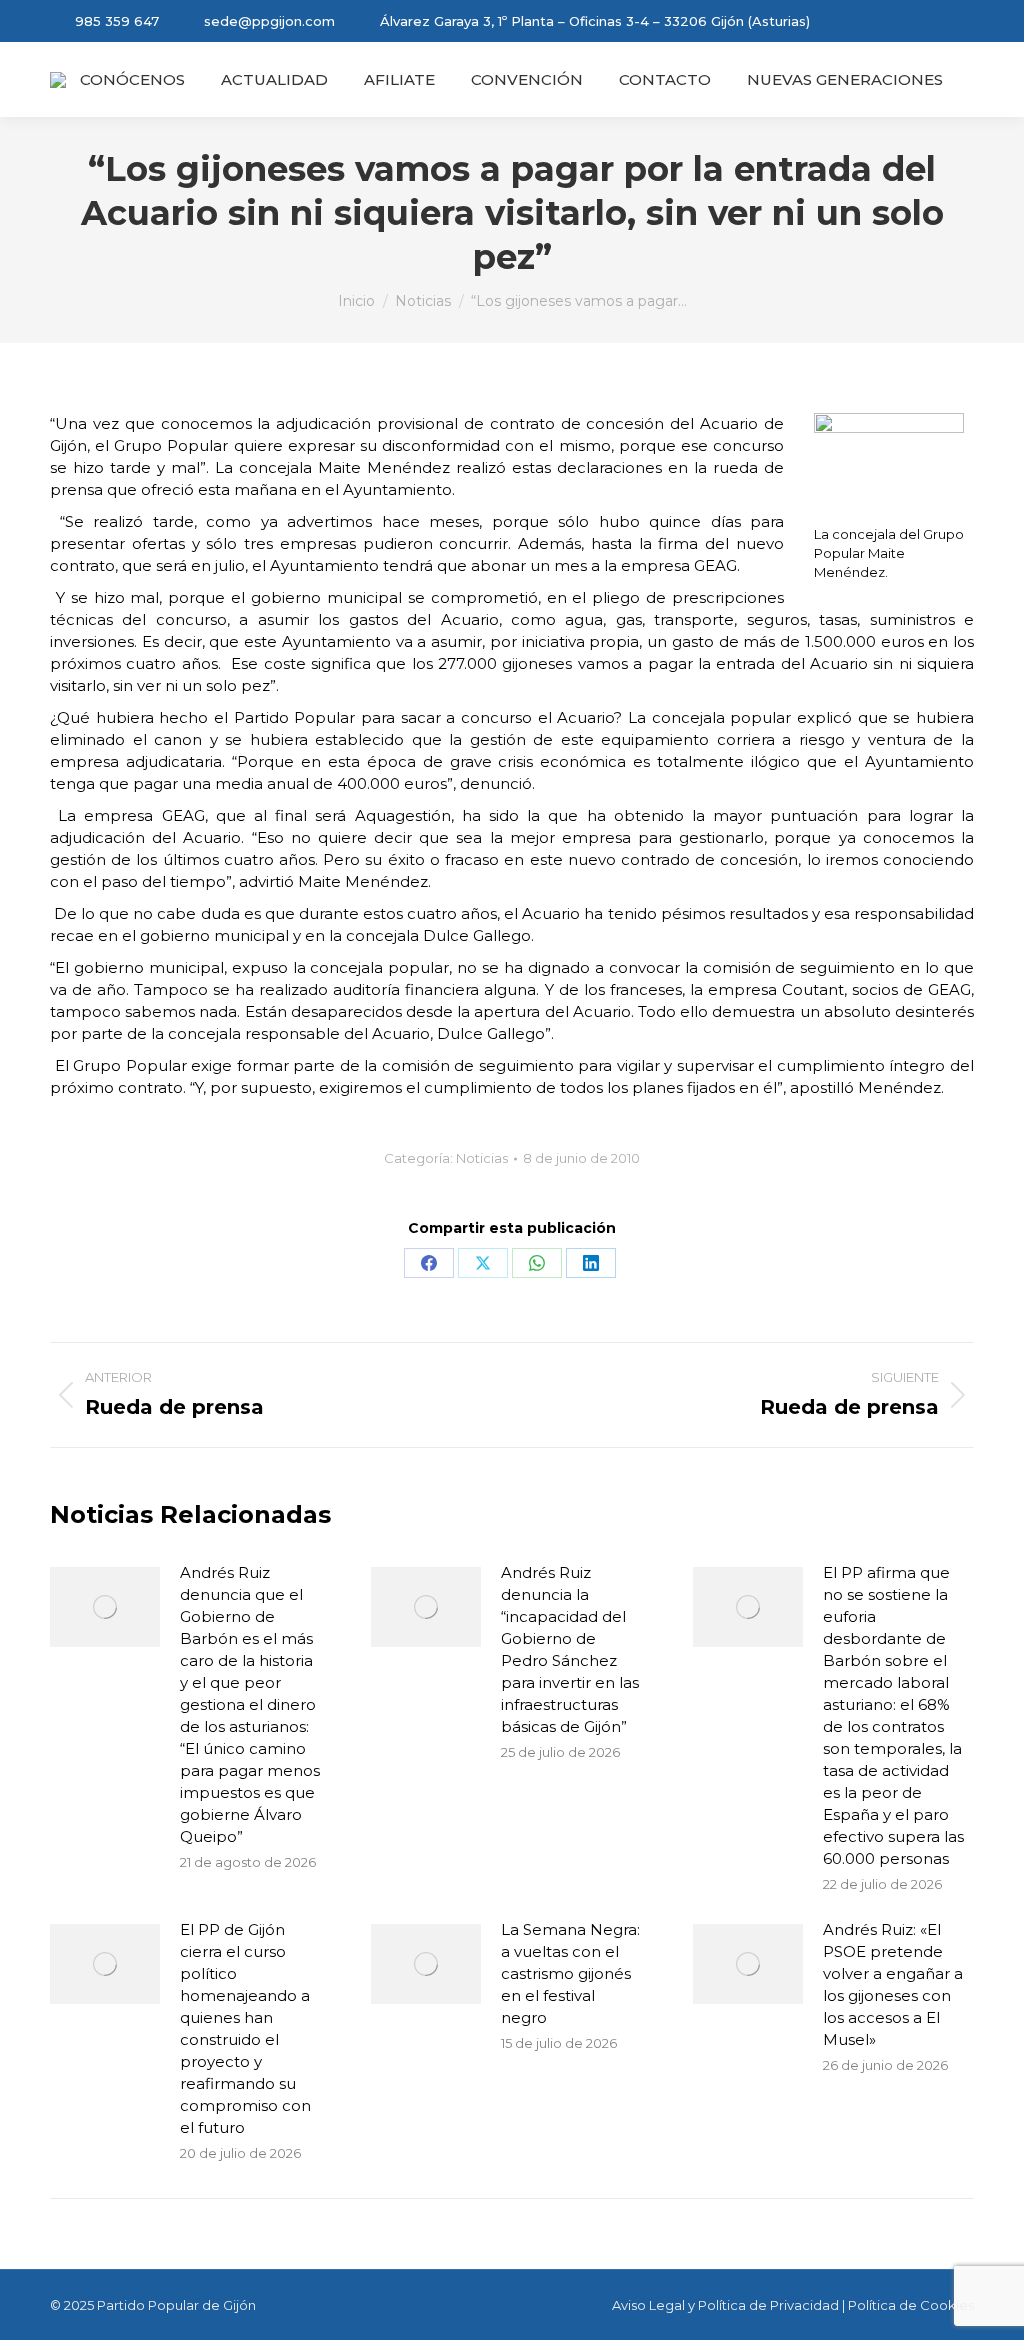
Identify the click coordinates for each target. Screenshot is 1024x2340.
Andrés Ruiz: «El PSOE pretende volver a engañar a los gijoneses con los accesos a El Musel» (893, 1984)
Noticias (482, 1158)
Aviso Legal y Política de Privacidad (725, 2305)
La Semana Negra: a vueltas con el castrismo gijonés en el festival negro (570, 1973)
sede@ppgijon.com (269, 21)
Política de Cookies (911, 2305)
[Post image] (105, 1607)
